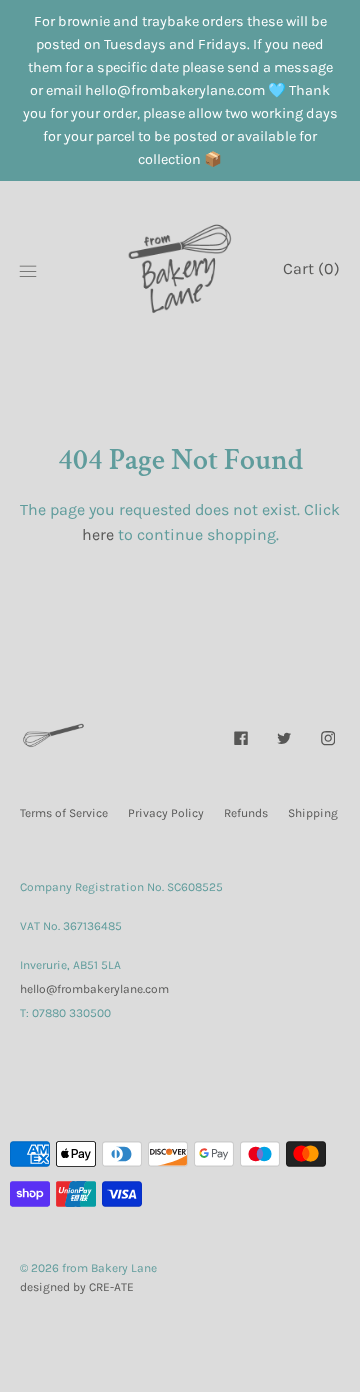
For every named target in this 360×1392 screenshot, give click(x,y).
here (98, 534)
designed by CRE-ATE (77, 1287)
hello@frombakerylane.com (94, 989)
